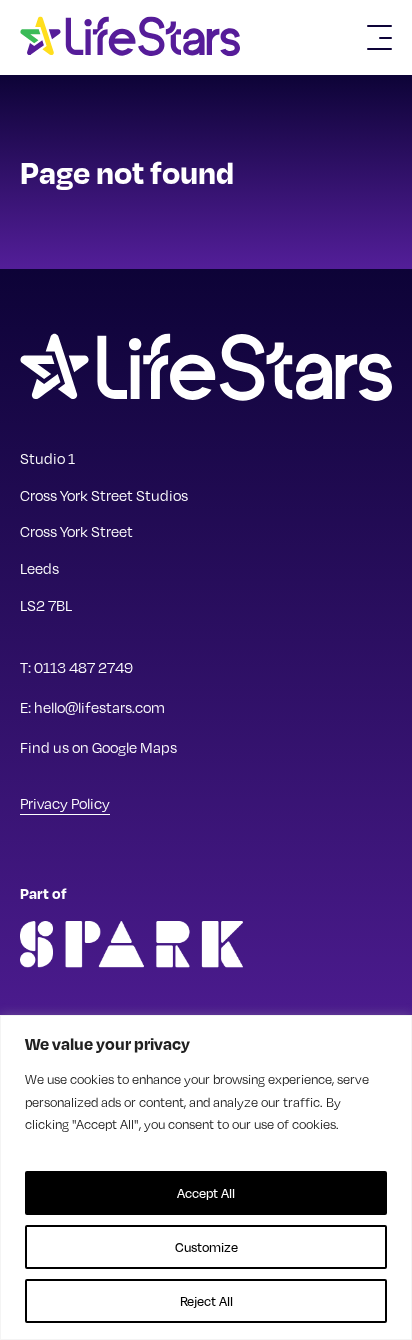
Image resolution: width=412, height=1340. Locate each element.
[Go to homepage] (137, 37)
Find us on (98, 747)
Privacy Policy (65, 803)
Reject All (206, 1301)
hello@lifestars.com (99, 707)
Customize (206, 1247)
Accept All (206, 1193)
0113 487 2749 (83, 667)
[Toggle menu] (379, 37)
